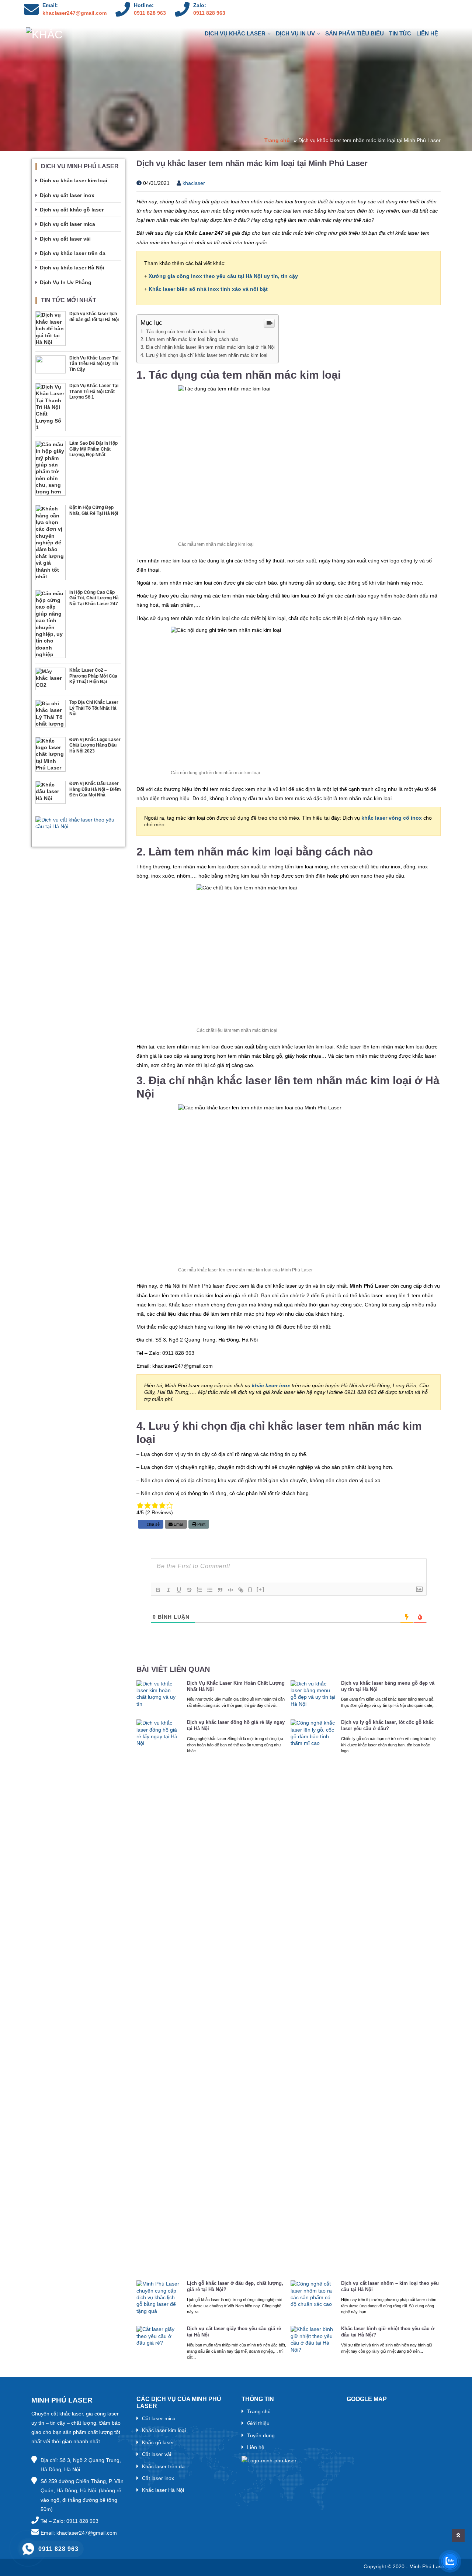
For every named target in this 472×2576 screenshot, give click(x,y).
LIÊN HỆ (427, 33)
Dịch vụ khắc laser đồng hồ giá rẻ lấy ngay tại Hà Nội (236, 1725)
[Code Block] (230, 1590)
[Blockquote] (220, 1590)
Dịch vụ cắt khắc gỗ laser (72, 210)
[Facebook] (371, 10)
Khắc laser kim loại (164, 2430)
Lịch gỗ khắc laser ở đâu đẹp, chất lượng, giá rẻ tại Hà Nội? (235, 2286)
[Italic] (169, 1590)
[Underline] (179, 1590)
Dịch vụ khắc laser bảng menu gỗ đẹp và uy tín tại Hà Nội (388, 1686)
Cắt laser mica (159, 2418)
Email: (50, 5)
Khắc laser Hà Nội (163, 2490)
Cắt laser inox (158, 2478)
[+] (261, 1589)
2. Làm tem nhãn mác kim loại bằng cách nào (189, 339)
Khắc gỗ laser (158, 2442)
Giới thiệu (258, 2423)
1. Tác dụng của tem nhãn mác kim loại (183, 332)
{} (250, 1589)
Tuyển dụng (261, 2435)
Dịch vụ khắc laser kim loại (74, 180)
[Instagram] (386, 10)
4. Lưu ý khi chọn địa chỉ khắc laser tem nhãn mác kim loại (204, 355)
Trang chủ (277, 140)
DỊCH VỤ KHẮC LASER (235, 33)
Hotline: (144, 5)
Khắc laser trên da (163, 2466)
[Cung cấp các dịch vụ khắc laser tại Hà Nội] (61, 34)
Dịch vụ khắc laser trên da (73, 253)
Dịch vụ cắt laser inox (67, 195)
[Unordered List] (210, 1590)
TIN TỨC (400, 33)
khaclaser (193, 183)
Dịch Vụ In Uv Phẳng (66, 282)
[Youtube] (402, 10)
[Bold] (158, 1590)
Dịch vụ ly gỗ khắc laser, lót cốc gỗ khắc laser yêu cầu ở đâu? (387, 1725)
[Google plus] (434, 10)
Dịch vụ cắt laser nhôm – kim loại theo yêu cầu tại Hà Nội (390, 2286)
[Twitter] (418, 10)
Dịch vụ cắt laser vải (65, 239)
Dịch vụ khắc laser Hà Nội (72, 268)
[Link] (241, 1590)
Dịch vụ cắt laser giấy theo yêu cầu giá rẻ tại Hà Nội (234, 2332)
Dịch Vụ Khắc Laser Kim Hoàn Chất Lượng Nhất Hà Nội (236, 1686)
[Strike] (189, 1590)
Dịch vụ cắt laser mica (67, 224)
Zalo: (200, 5)
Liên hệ (256, 2447)
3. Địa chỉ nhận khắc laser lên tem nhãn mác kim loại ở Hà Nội (208, 347)
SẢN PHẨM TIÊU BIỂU (355, 33)
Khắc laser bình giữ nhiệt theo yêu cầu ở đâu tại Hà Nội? (388, 2332)
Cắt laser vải (157, 2454)
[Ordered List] (199, 1590)
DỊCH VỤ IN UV (295, 33)
